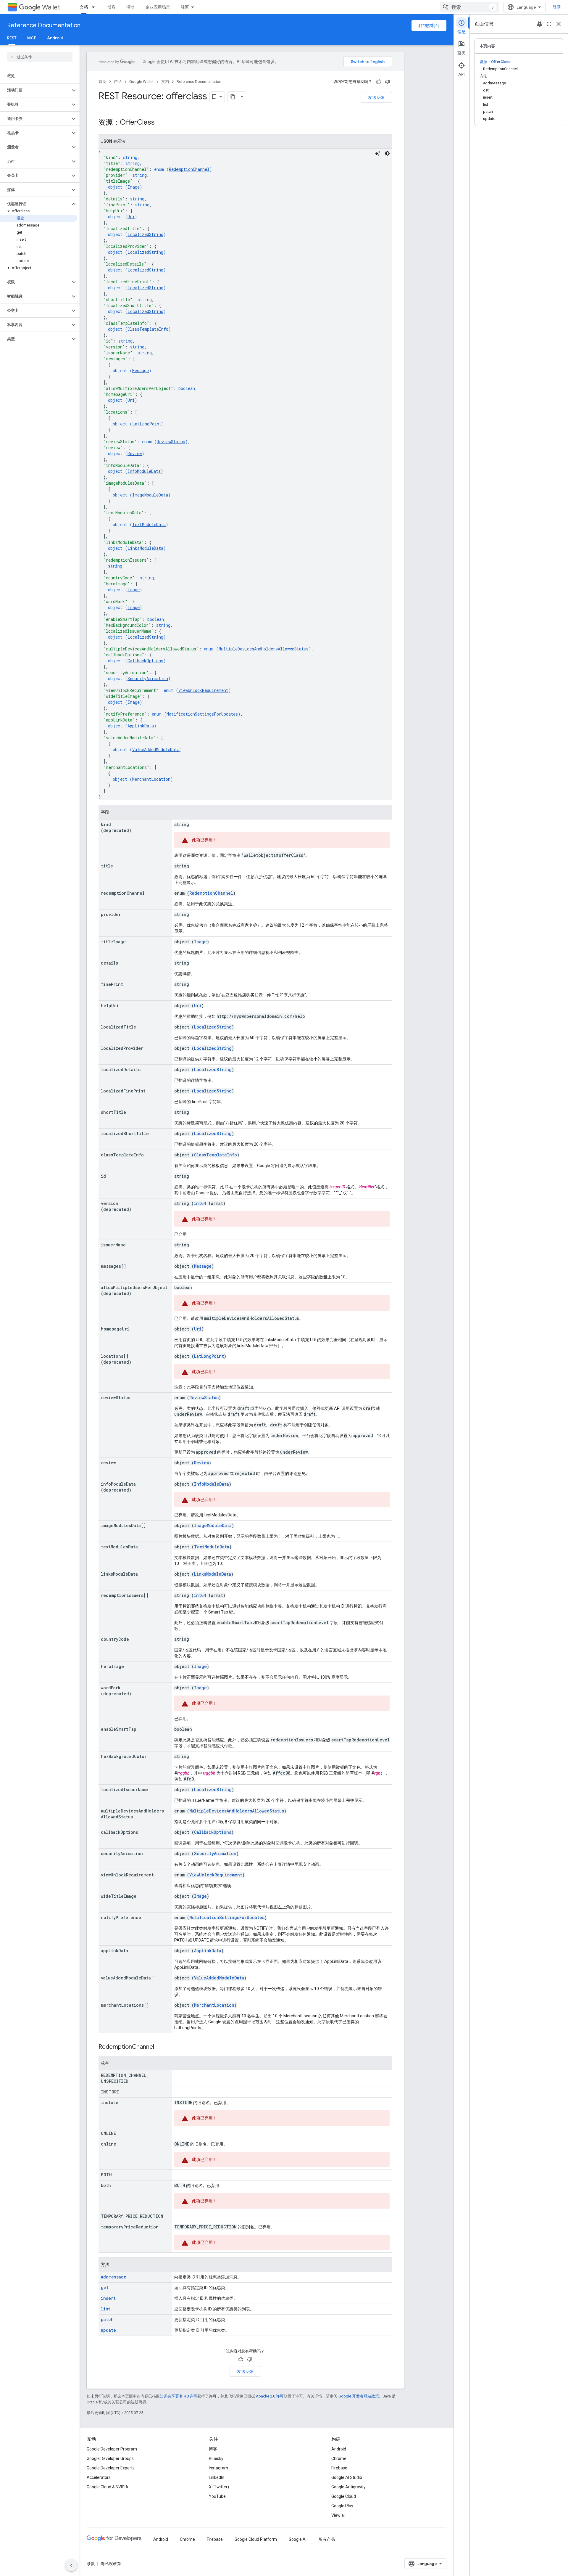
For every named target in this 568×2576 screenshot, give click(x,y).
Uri (131, 217)
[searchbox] (40, 57)
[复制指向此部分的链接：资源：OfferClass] (161, 123)
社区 (185, 7)
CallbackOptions (145, 661)
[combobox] (469, 7)
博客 (112, 7)
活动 (130, 7)
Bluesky (216, 2458)
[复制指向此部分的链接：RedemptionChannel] (160, 2047)
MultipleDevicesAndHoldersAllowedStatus (264, 649)
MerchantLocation (151, 779)
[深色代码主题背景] (387, 153)
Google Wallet (141, 82)
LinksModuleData (145, 548)
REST (12, 38)
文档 (84, 7)
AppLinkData (141, 726)
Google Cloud (344, 2496)
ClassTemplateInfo (148, 329)
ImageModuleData (150, 495)
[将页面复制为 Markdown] (233, 97)
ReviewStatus (171, 442)
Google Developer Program (112, 2449)
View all (338, 2515)
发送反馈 (376, 97)
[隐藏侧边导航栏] (71, 2565)
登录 (557, 7)
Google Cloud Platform (256, 2539)
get (105, 2287)
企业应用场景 (158, 7)
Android (55, 38)
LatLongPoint (147, 424)
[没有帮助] (388, 82)
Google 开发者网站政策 (359, 2396)
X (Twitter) (219, 2487)
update (108, 2330)
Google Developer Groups (110, 2458)
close (559, 24)
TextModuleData (149, 524)
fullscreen (549, 24)
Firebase (339, 2468)
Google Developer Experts (111, 2468)
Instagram (218, 2468)
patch (107, 2319)
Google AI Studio (347, 2477)
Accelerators (99, 2477)
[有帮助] (379, 82)
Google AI (298, 2539)
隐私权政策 (111, 2564)
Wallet (51, 7)
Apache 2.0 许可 (270, 2396)
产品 (118, 82)
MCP (32, 38)
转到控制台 (429, 25)
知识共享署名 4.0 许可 (179, 2396)
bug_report (540, 24)
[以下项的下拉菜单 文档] (95, 7)
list (106, 2309)
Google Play (342, 2506)
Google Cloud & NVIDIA (108, 2487)
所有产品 (327, 2539)
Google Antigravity (348, 2487)
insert (108, 2298)
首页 (102, 82)
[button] (35, 90)
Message (141, 371)
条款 (91, 2564)
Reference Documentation (44, 25)
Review (135, 453)
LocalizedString (145, 234)
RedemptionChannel (189, 169)
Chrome (339, 2458)
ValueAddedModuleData (156, 749)
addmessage (114, 2277)
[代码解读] (378, 153)
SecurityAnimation (148, 678)
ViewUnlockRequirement (203, 690)
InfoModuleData (144, 471)
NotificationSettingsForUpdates (202, 714)
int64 (200, 1203)
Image (134, 187)
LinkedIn (217, 2477)
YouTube (217, 2496)
